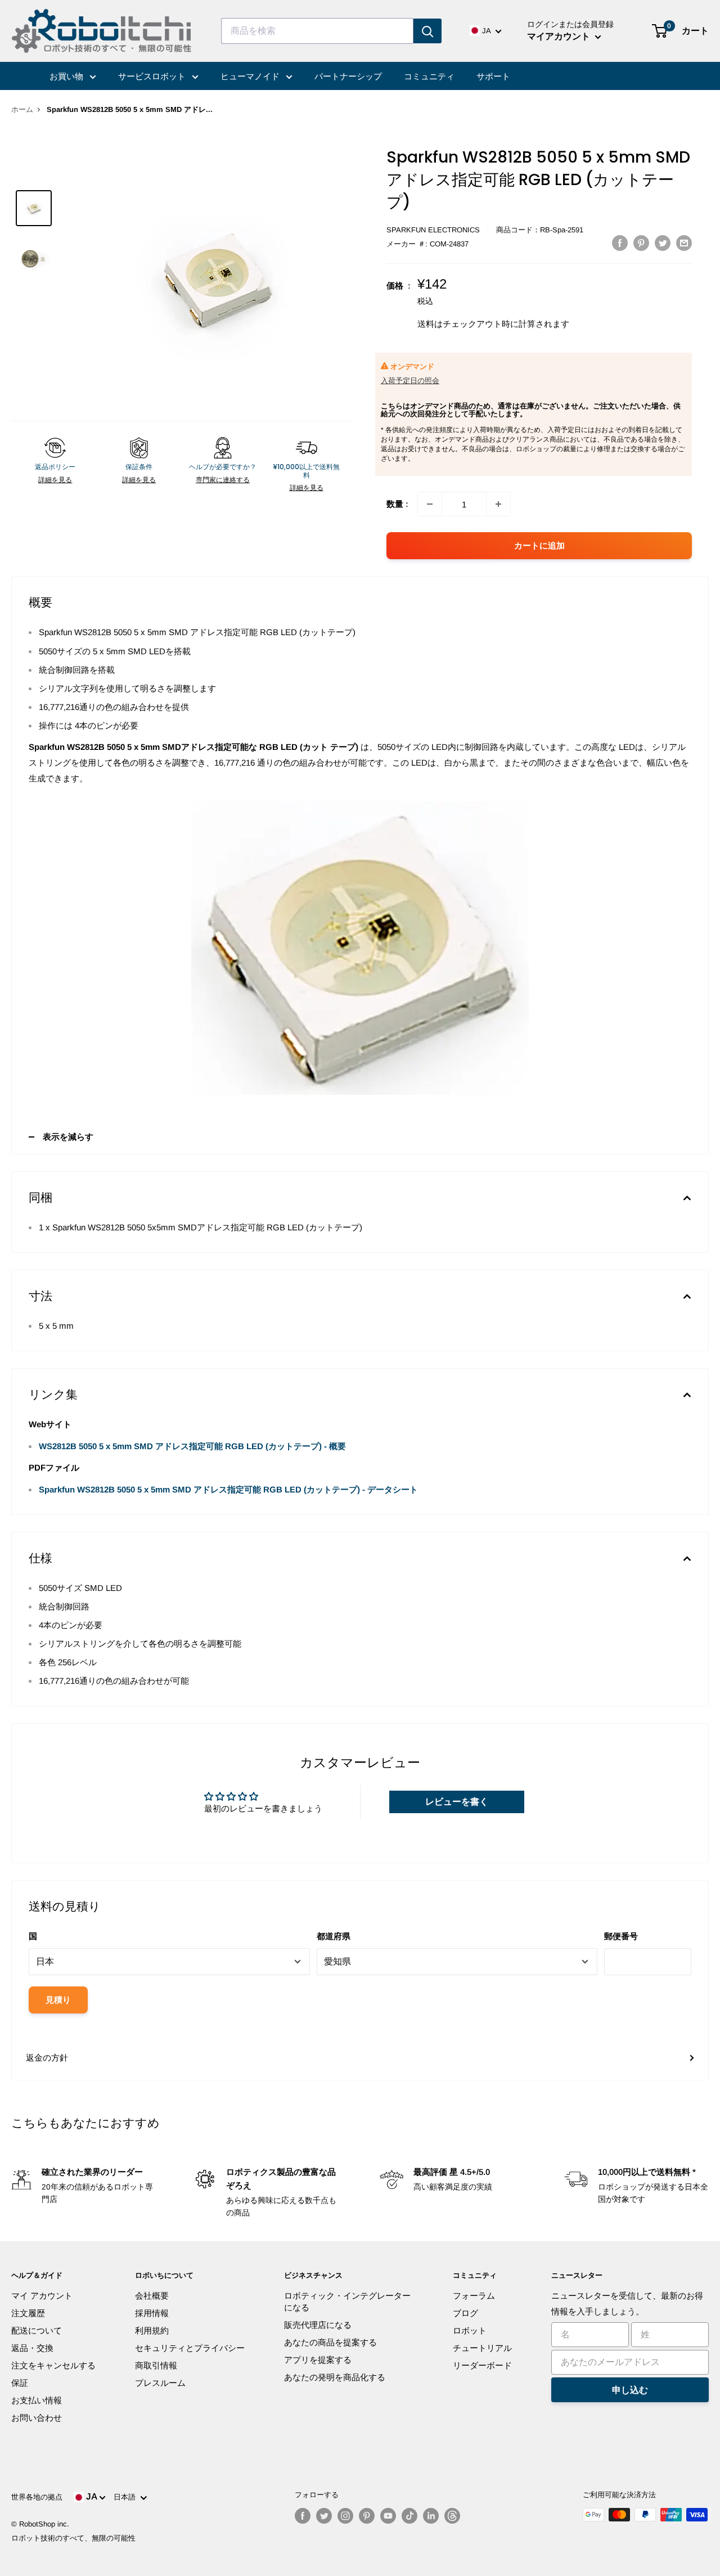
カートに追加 (539, 545)
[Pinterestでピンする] (641, 243)
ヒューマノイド (251, 76)
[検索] (427, 31)
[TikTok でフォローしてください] (409, 2516)
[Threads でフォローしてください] (452, 2516)
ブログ (465, 2313)
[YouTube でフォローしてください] (388, 2516)
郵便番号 (621, 1936)
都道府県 (334, 1936)
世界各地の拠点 (37, 2497)
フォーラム (474, 2296)
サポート (493, 76)
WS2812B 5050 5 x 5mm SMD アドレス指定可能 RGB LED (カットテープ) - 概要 (192, 1446)
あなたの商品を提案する (330, 2342)
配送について (37, 2330)
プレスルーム (160, 2383)
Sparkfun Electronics (433, 230)
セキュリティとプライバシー (190, 2348)
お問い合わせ (37, 2418)
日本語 (127, 2497)
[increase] (498, 504)
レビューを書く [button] (457, 1802)
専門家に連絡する (223, 480)
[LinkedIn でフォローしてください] (431, 2516)
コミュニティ (429, 76)
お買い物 (67, 76)
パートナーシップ (348, 76)
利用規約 (152, 2330)
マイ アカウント (42, 2296)
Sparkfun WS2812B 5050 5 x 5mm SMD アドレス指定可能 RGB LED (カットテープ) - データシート (228, 1489)
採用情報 (152, 2313)
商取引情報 (156, 2365)
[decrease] (430, 504)
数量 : (397, 504)
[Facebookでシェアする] (620, 243)
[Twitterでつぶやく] (663, 243)
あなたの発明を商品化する (335, 2377)
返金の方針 (47, 2058)
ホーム (22, 109)
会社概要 (152, 2296)
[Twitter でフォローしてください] (324, 2516)
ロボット (470, 2330)
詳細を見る (55, 480)
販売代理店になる (318, 2325)
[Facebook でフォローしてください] (303, 2516)
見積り (58, 2000)
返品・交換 (32, 2348)
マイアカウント (560, 36)
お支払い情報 (37, 2400)
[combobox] (317, 31)
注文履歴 (28, 2313)
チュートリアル (482, 2348)
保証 (20, 2383)
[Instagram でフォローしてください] (345, 2516)
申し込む (630, 2390)
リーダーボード (482, 2365)
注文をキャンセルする (53, 2365)
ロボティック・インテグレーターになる (347, 2301)
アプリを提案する (318, 2360)
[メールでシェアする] (684, 243)
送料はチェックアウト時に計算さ (481, 324)
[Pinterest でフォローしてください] (367, 2516)
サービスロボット (153, 76)
